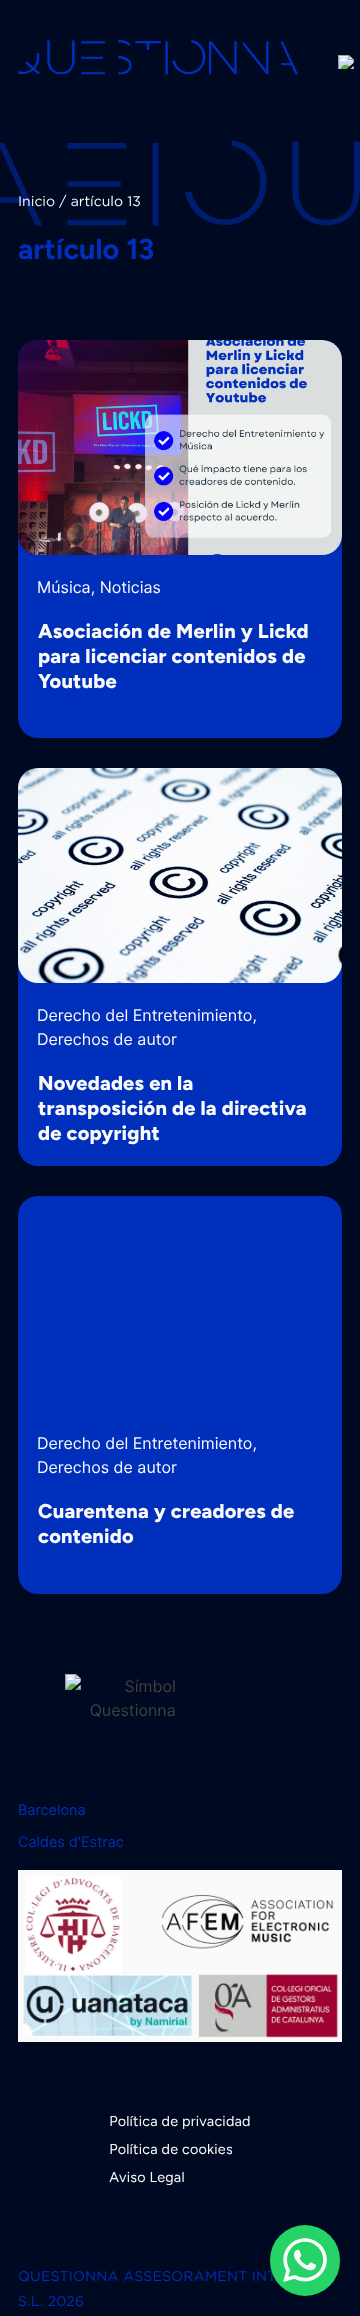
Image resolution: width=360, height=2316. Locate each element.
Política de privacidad (179, 2121)
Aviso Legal (147, 2177)
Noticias (130, 587)
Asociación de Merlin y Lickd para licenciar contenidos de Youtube (173, 656)
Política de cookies (171, 2149)
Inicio (36, 203)
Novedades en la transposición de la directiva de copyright (172, 1108)
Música (64, 587)
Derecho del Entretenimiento (144, 1015)
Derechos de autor (107, 1039)
